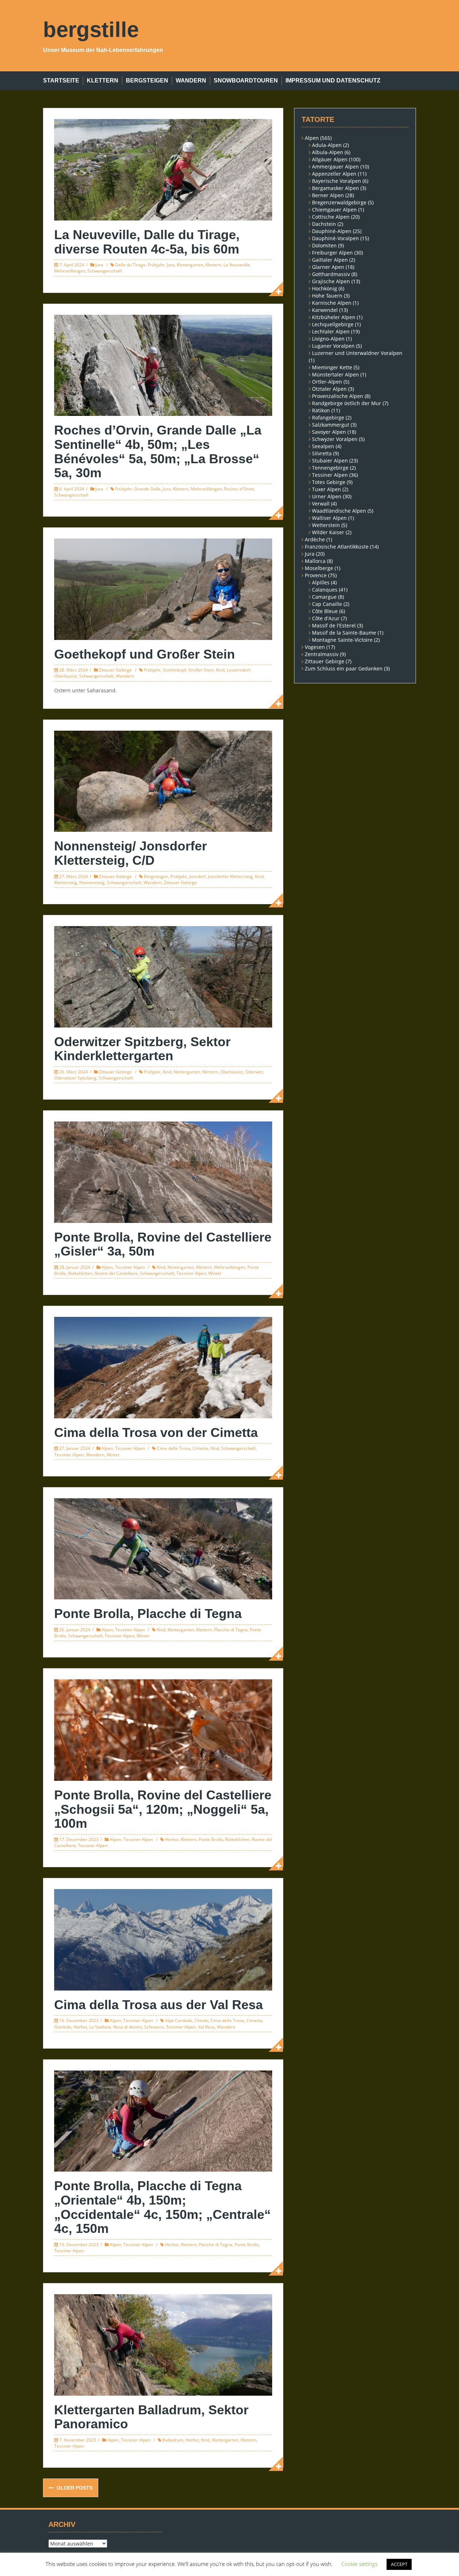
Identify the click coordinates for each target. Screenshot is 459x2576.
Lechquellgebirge (333, 324)
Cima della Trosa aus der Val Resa (158, 2005)
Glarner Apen (328, 267)
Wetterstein (326, 525)
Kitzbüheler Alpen (334, 317)
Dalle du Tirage (130, 265)
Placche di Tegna (231, 1630)
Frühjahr (156, 265)
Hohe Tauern (327, 296)
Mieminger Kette (332, 367)
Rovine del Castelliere (116, 1273)
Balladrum (173, 2440)
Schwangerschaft (105, 271)
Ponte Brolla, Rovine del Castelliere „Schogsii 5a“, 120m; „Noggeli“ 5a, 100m (163, 1809)
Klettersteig (66, 883)
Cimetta (200, 1448)
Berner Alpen (328, 195)
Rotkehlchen (80, 1273)
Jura (99, 265)
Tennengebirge (330, 468)
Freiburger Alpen (332, 253)
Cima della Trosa (174, 1448)
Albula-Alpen (328, 152)
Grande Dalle (147, 489)
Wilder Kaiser (328, 532)
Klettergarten (190, 265)
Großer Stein (201, 670)
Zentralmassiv (322, 654)
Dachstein (324, 224)
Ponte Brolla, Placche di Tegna (148, 1614)
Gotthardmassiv (331, 274)
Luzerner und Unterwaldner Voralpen (357, 353)
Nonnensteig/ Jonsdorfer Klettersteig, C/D (131, 853)
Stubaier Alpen (330, 461)
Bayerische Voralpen (337, 181)
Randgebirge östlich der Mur (347, 403)
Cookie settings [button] (359, 2564)
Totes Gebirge (329, 482)
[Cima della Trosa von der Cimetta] (163, 1367)
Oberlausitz (66, 676)
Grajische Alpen (331, 281)
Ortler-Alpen (327, 382)
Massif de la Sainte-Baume (344, 633)
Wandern (191, 80)
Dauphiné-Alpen (332, 231)
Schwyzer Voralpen (335, 439)
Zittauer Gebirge (115, 670)
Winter (215, 1273)
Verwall (321, 504)
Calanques (325, 590)
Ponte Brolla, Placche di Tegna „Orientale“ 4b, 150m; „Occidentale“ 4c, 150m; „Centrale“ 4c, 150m (162, 2207)
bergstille (91, 30)
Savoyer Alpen (329, 432)
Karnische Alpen (332, 303)
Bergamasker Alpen (335, 188)
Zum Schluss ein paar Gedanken (344, 668)
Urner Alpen (327, 496)
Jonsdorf (198, 876)
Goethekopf (174, 670)
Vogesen (315, 647)
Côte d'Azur (326, 618)
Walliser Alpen (329, 518)
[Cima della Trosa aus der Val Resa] (163, 1939)
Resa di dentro (128, 2027)
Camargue (324, 597)
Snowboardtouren (246, 80)
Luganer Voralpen (333, 346)
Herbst (172, 1839)
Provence (316, 575)
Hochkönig (325, 288)
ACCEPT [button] (399, 2564)
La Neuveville (237, 265)
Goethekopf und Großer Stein (145, 654)
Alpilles (321, 582)
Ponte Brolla (211, 1839)
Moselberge (319, 568)
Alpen (107, 1267)
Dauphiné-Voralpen (335, 238)
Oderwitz (254, 1072)
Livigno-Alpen (328, 339)
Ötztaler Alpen (329, 389)
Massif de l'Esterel (334, 625)
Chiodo (201, 2020)
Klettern (103, 80)
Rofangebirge (328, 418)
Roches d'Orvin (239, 489)
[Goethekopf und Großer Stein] (163, 589)
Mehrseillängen (70, 271)
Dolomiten (324, 245)
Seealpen (323, 446)
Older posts (74, 2488)
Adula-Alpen (327, 145)
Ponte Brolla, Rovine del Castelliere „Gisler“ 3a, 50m (163, 1244)
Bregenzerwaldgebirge (339, 202)
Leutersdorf (238, 670)
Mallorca (315, 561)
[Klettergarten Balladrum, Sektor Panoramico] (163, 2344)
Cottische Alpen (331, 217)
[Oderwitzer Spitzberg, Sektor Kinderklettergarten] (163, 976)
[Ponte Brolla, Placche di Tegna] (163, 1548)
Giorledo (63, 2027)
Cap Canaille (327, 604)
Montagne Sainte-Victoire (342, 640)
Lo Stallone (100, 2027)
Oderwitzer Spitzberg (75, 1078)
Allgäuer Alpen (330, 159)
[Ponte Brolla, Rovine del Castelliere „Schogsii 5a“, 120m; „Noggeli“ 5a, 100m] (163, 1729)
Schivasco (154, 2027)
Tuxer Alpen (326, 489)
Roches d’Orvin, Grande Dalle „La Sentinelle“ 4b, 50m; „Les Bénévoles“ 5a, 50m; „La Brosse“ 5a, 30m (158, 451)
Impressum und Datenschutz (333, 80)
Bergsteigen (147, 80)
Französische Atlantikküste (337, 547)
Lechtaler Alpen (331, 331)
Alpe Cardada (179, 2020)
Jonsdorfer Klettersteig (230, 876)
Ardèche (315, 539)
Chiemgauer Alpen (334, 210)
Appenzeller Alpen (334, 174)
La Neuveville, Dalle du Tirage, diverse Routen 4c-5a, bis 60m (147, 242)
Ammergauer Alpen (335, 167)
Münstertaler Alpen (335, 374)
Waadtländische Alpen (339, 511)
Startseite (61, 80)
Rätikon (321, 410)
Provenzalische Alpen (338, 396)
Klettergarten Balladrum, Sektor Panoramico (151, 2417)
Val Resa (206, 2027)
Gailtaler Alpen (330, 260)
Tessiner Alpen (130, 1267)
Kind (220, 670)
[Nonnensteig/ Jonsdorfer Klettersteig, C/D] (163, 781)
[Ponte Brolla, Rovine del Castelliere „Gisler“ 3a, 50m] (163, 1171)
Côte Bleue (325, 611)
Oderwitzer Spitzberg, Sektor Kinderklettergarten (142, 1049)
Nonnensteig (92, 883)
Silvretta (322, 453)
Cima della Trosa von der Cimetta (156, 1432)
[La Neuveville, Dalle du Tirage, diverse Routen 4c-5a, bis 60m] (163, 169)
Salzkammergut (331, 425)
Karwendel (325, 310)
